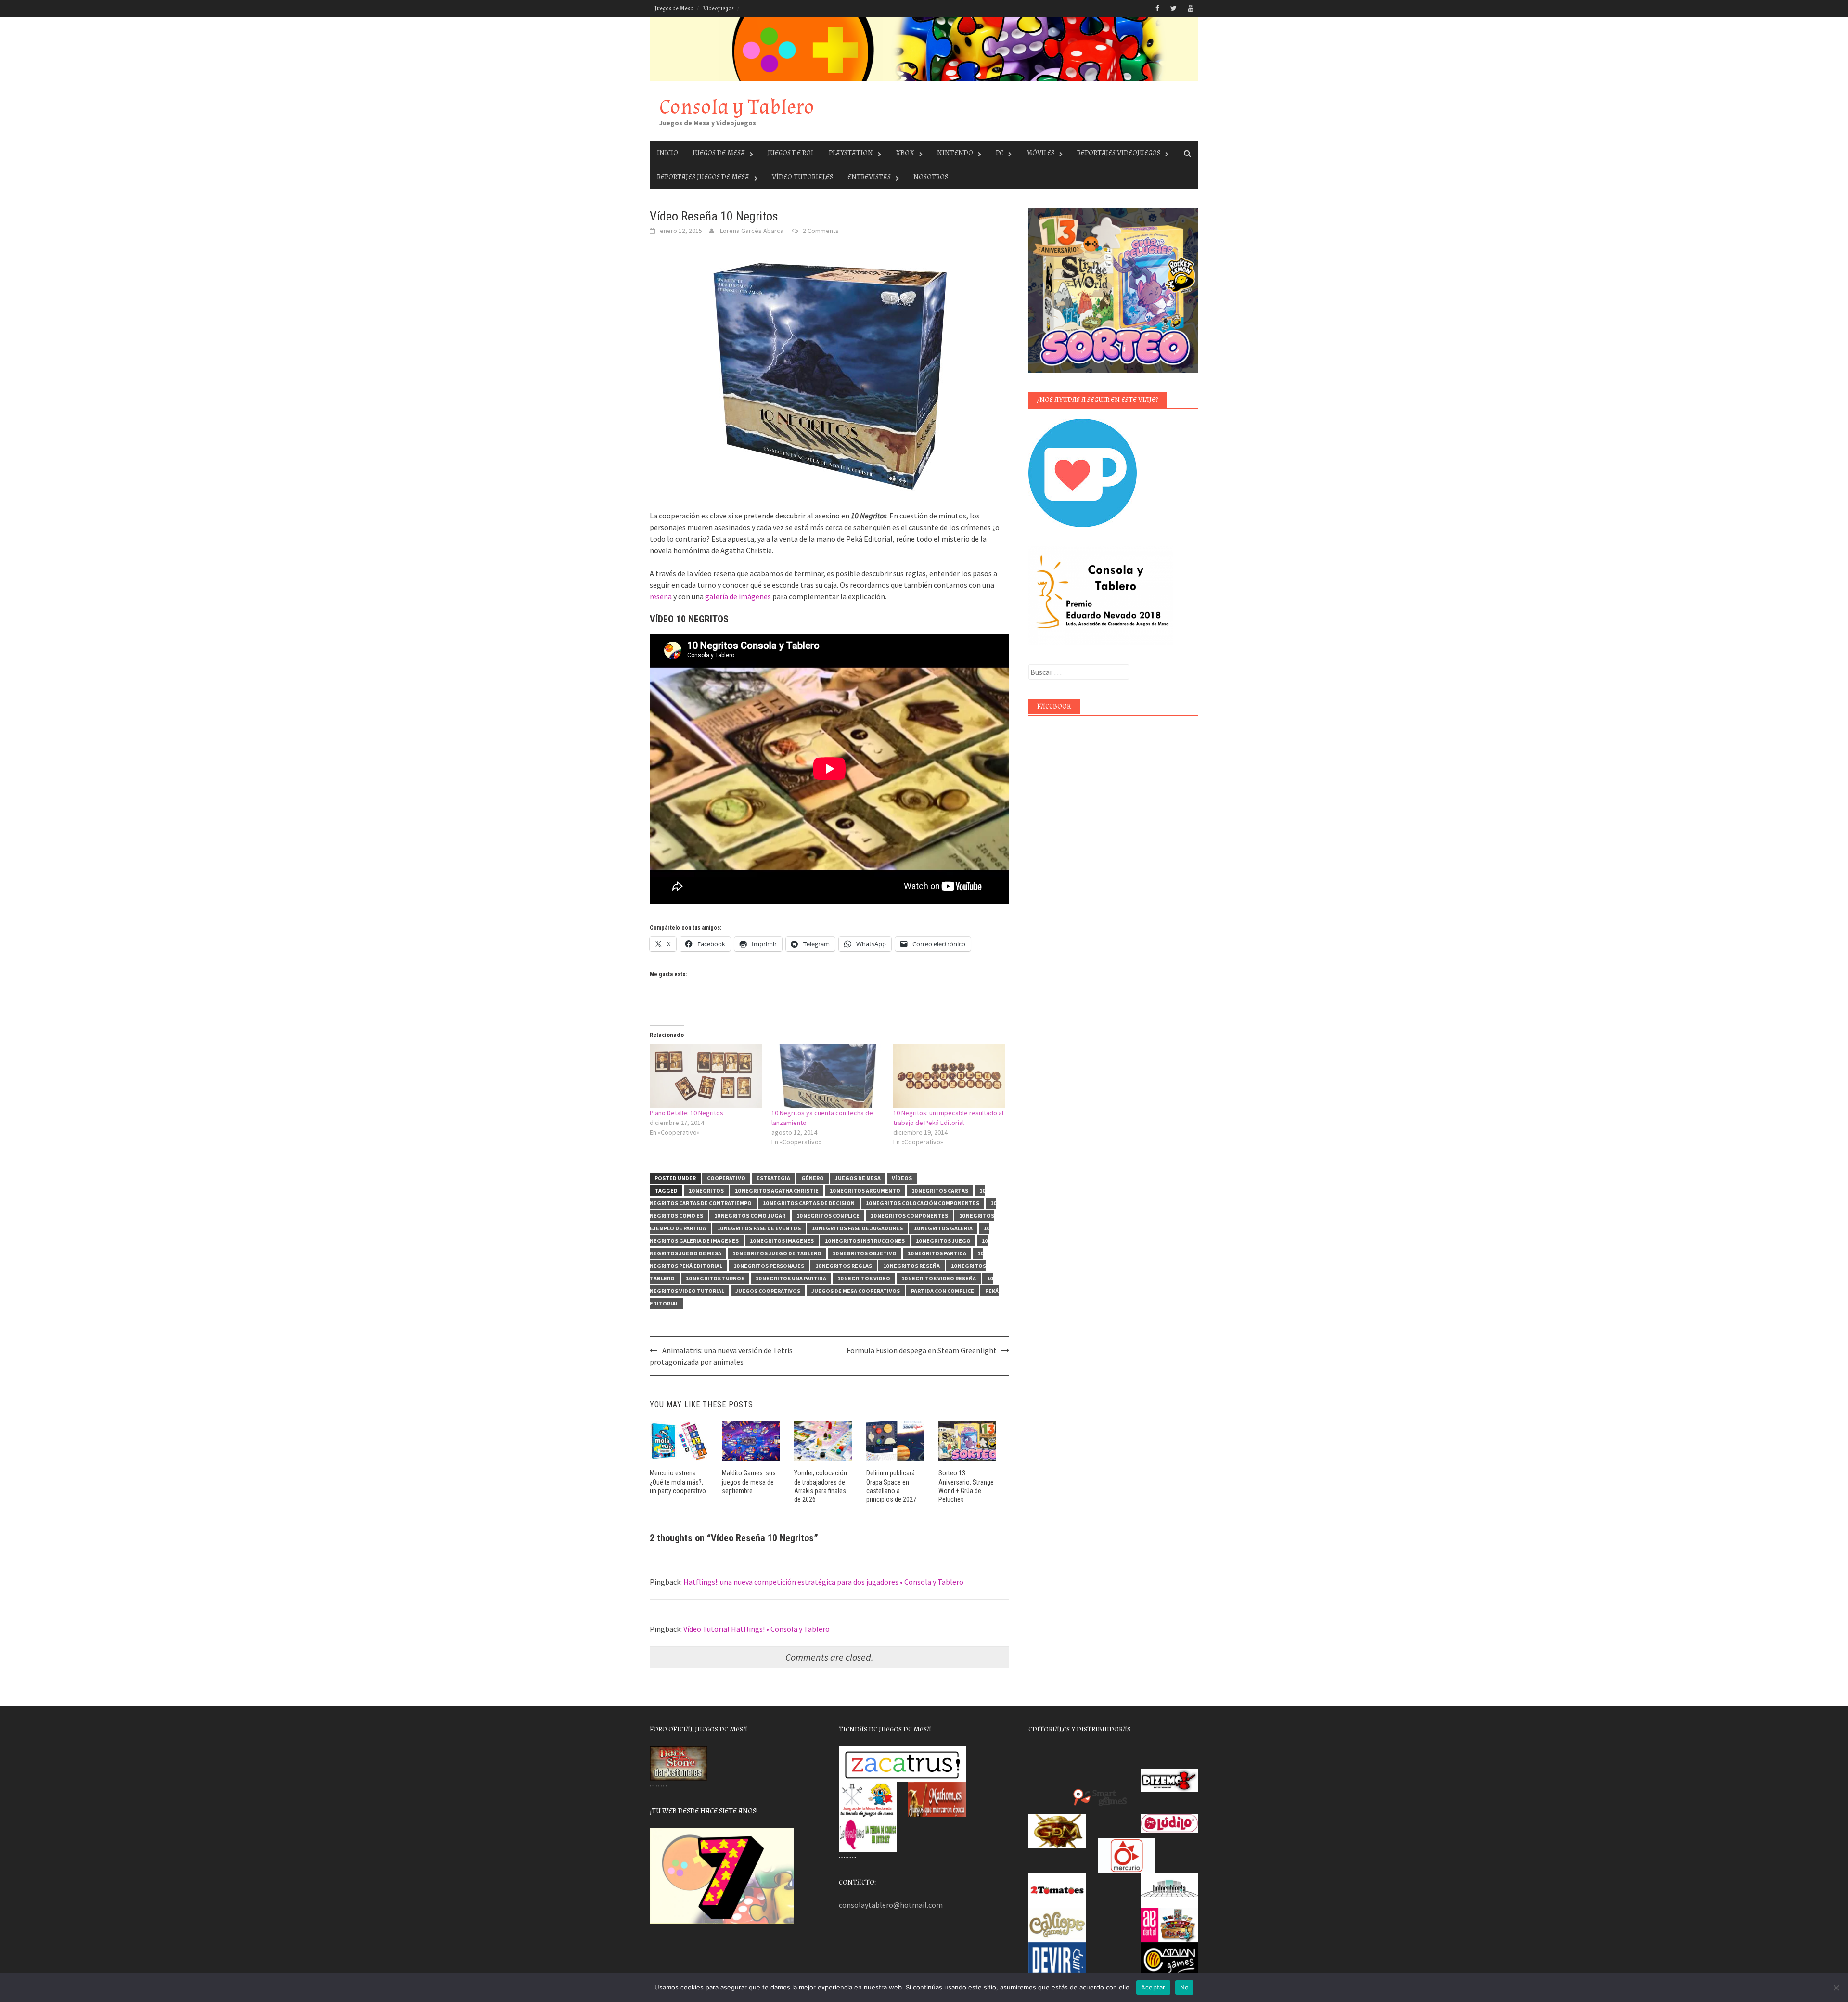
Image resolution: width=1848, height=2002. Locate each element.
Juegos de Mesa (674, 8)
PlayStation (851, 153)
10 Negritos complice (828, 1216)
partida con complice (943, 1291)
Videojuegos (719, 8)
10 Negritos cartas (940, 1191)
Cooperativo (726, 1178)
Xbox (905, 153)
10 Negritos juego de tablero (777, 1253)
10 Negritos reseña (911, 1266)
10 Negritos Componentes (909, 1216)
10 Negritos (706, 1191)
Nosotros (931, 177)
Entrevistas (869, 177)
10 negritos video (864, 1278)
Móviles (1040, 153)
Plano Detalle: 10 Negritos (687, 1113)
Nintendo (955, 153)
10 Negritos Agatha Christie (777, 1191)
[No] (1836, 1988)
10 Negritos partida (937, 1253)
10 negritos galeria (943, 1228)
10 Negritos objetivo (865, 1253)
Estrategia (773, 1178)
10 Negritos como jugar (750, 1216)
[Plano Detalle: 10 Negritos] (706, 1076)
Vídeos (902, 1178)
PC (1000, 153)
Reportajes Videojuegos (1119, 153)
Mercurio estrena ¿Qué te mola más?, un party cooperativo (678, 1482)
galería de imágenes (738, 596)
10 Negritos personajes (769, 1266)
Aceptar (1153, 1987)
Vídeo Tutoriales (802, 177)
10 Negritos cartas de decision (809, 1203)
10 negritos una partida (791, 1278)
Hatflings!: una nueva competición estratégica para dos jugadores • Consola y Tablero (823, 1582)
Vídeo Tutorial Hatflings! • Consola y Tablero (757, 1629)
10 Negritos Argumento (865, 1191)
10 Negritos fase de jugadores (857, 1228)
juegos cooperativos (768, 1291)
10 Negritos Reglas (844, 1266)
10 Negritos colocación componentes (923, 1203)
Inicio (667, 153)
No (1185, 1987)
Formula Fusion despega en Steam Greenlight (922, 1350)
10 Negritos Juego (943, 1241)
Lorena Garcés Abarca (752, 231)
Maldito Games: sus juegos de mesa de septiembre (749, 1482)
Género (813, 1178)
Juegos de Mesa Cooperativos (856, 1291)
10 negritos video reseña (939, 1278)
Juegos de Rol (791, 153)
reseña (661, 596)
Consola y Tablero (737, 107)
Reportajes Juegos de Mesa (703, 177)
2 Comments (821, 231)
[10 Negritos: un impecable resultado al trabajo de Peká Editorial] (949, 1076)
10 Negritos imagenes (782, 1241)
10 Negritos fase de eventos (759, 1228)
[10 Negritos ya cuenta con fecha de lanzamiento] (828, 1076)
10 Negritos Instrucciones (865, 1241)
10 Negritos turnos (715, 1278)
